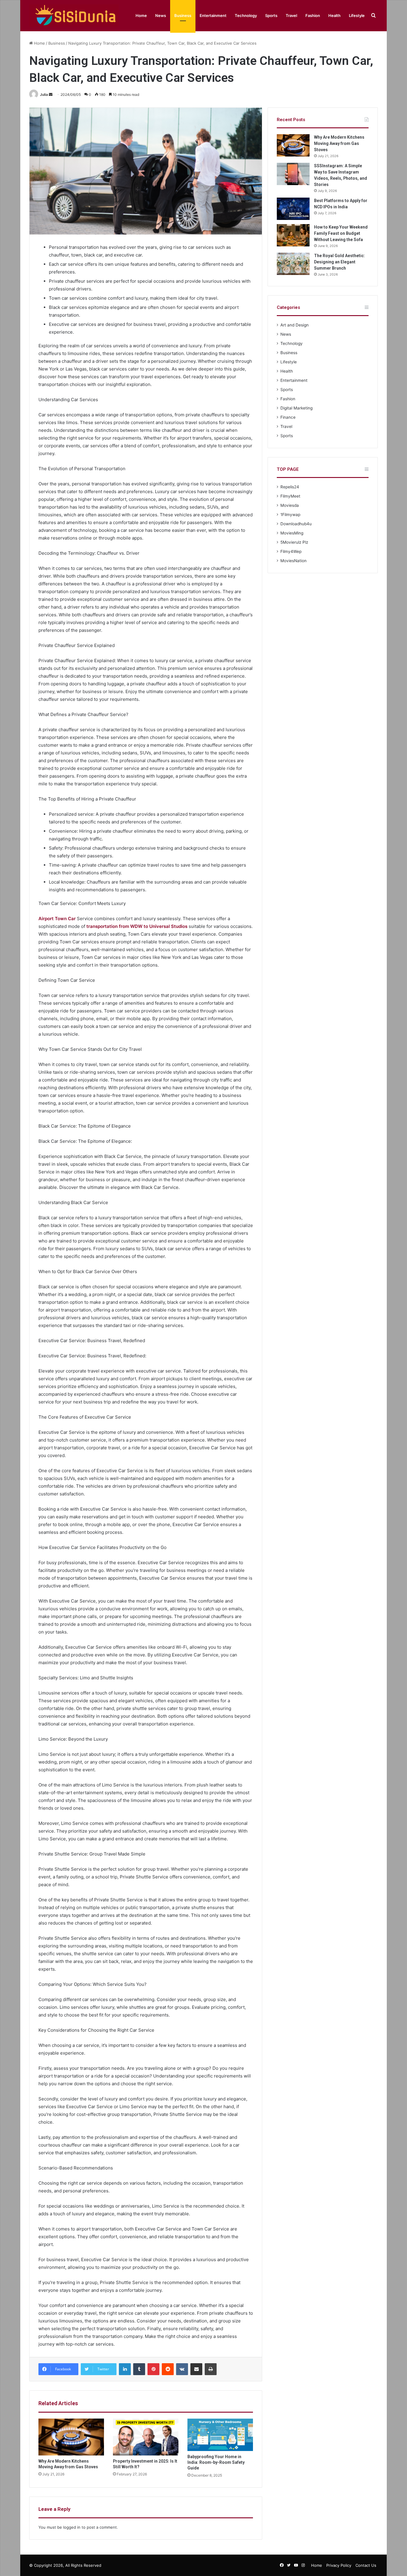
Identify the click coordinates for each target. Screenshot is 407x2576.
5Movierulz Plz (294, 542)
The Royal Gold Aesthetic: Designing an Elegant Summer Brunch (340, 262)
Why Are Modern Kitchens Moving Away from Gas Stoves (339, 143)
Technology (246, 15)
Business (183, 15)
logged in (72, 2527)
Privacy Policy (339, 2565)
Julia (44, 94)
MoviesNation (293, 561)
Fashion (313, 15)
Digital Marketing (296, 408)
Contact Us (366, 2565)
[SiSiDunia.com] (74, 16)
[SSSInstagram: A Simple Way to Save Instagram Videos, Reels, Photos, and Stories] (293, 174)
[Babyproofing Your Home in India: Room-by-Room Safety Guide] (220, 2435)
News (161, 15)
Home (141, 15)
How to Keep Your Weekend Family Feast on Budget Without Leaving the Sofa (341, 233)
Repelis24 (290, 487)
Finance (288, 417)
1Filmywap (290, 515)
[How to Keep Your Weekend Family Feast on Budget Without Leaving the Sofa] (293, 235)
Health (334, 15)
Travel (291, 15)
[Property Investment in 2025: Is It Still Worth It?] (146, 2437)
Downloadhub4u (296, 524)
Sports (271, 15)
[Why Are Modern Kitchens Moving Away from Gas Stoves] (71, 2437)
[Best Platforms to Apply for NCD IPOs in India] (293, 209)
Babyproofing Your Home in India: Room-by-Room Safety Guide (216, 2462)
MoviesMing (292, 533)
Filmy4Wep (291, 551)
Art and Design (295, 325)
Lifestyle (357, 15)
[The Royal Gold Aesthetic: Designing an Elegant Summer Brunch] (293, 264)
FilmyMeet (290, 496)
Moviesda (290, 505)
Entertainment (213, 15)
